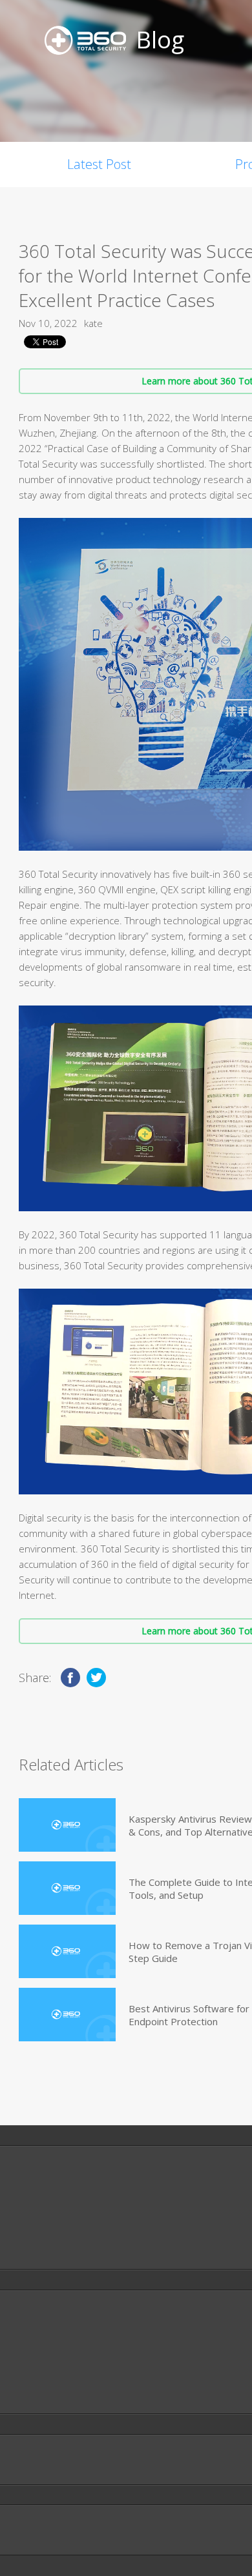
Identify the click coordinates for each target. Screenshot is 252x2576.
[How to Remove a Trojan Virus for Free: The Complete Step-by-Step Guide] (67, 1951)
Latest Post (99, 164)
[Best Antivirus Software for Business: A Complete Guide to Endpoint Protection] (67, 2015)
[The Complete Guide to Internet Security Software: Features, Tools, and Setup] (67, 1888)
